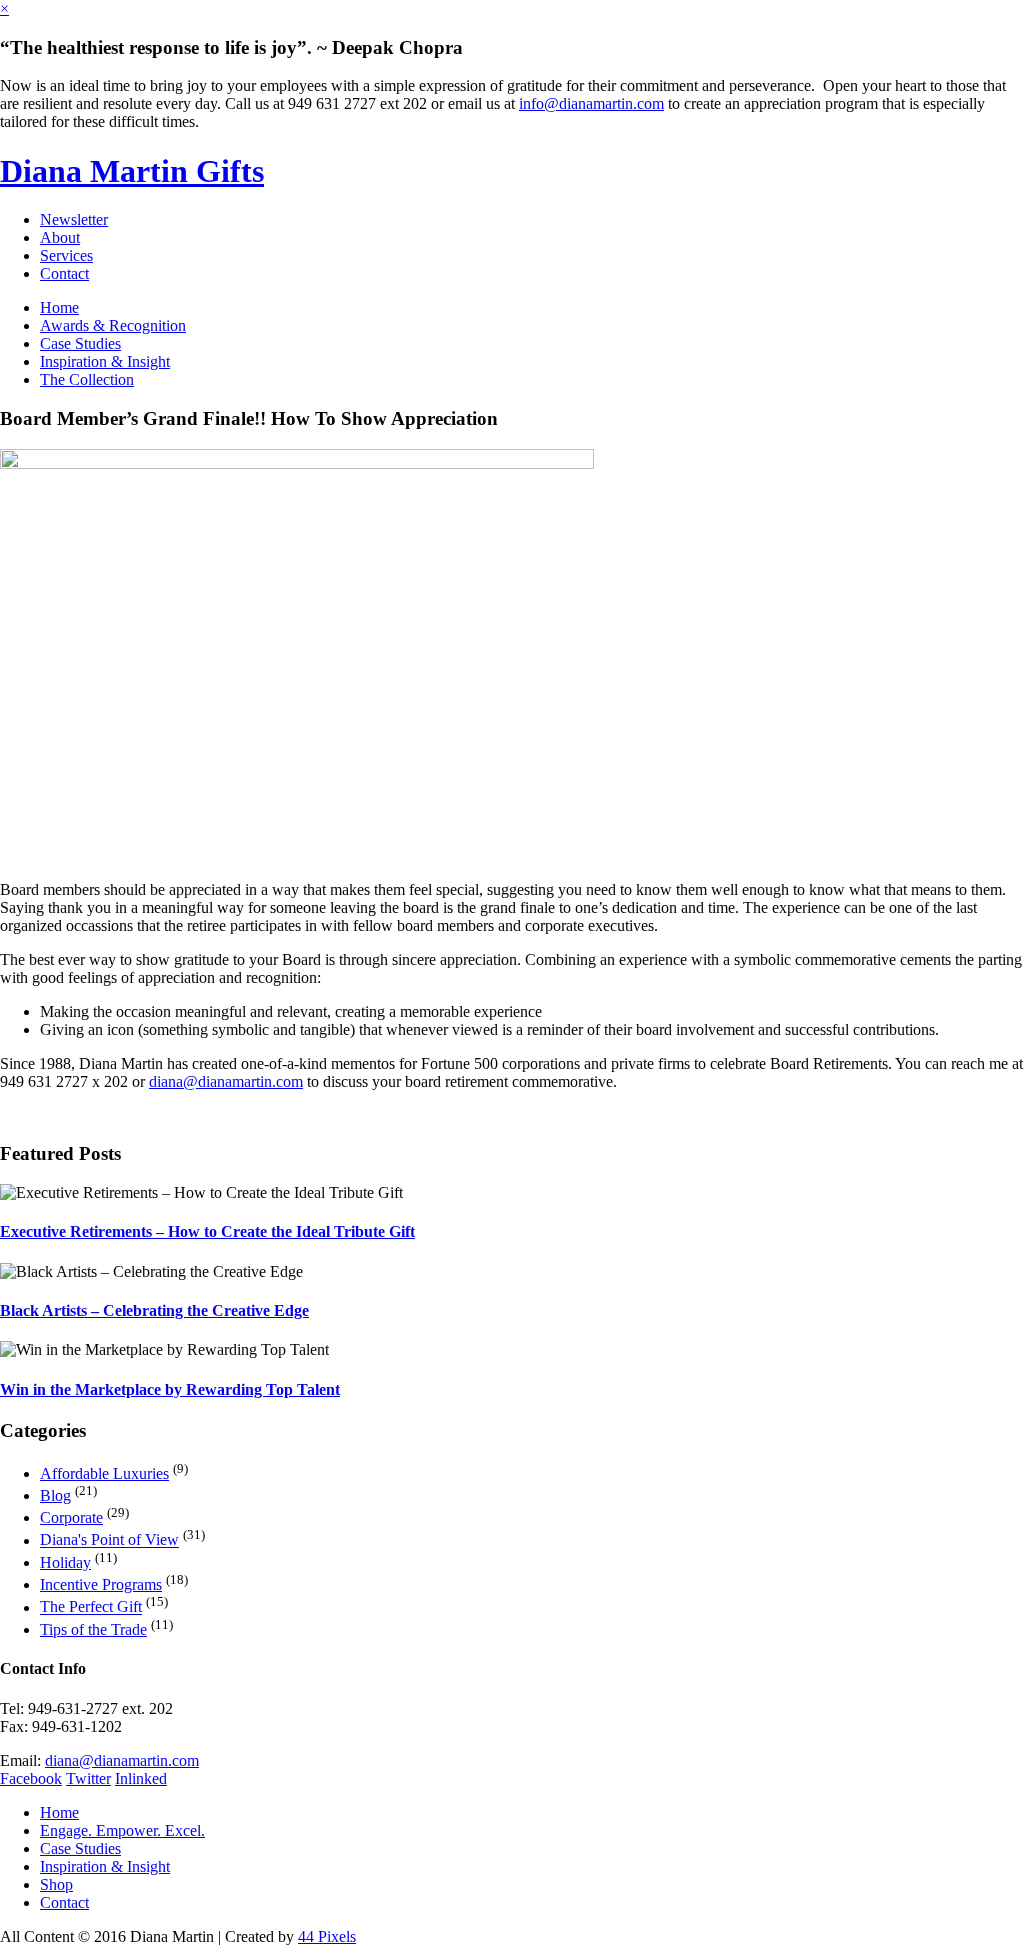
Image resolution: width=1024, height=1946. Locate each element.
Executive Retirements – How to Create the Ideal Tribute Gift (207, 1231)
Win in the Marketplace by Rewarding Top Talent (170, 1389)
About (60, 237)
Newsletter (74, 219)
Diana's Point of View (109, 1540)
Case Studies (80, 343)
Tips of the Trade (93, 1629)
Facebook (31, 1778)
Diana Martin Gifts (132, 171)
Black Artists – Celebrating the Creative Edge (154, 1310)
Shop (56, 1884)
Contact (64, 273)
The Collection (87, 379)
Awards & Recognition (113, 325)
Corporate (71, 1517)
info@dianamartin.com (591, 103)
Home (59, 307)
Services (66, 255)
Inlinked (141, 1778)
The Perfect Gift (91, 1607)
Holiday (65, 1562)
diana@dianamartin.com (226, 1081)
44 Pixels (327, 1936)
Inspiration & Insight (105, 361)
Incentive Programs (101, 1584)
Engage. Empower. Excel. (122, 1830)
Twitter (88, 1778)
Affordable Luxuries (104, 1473)
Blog (55, 1495)
